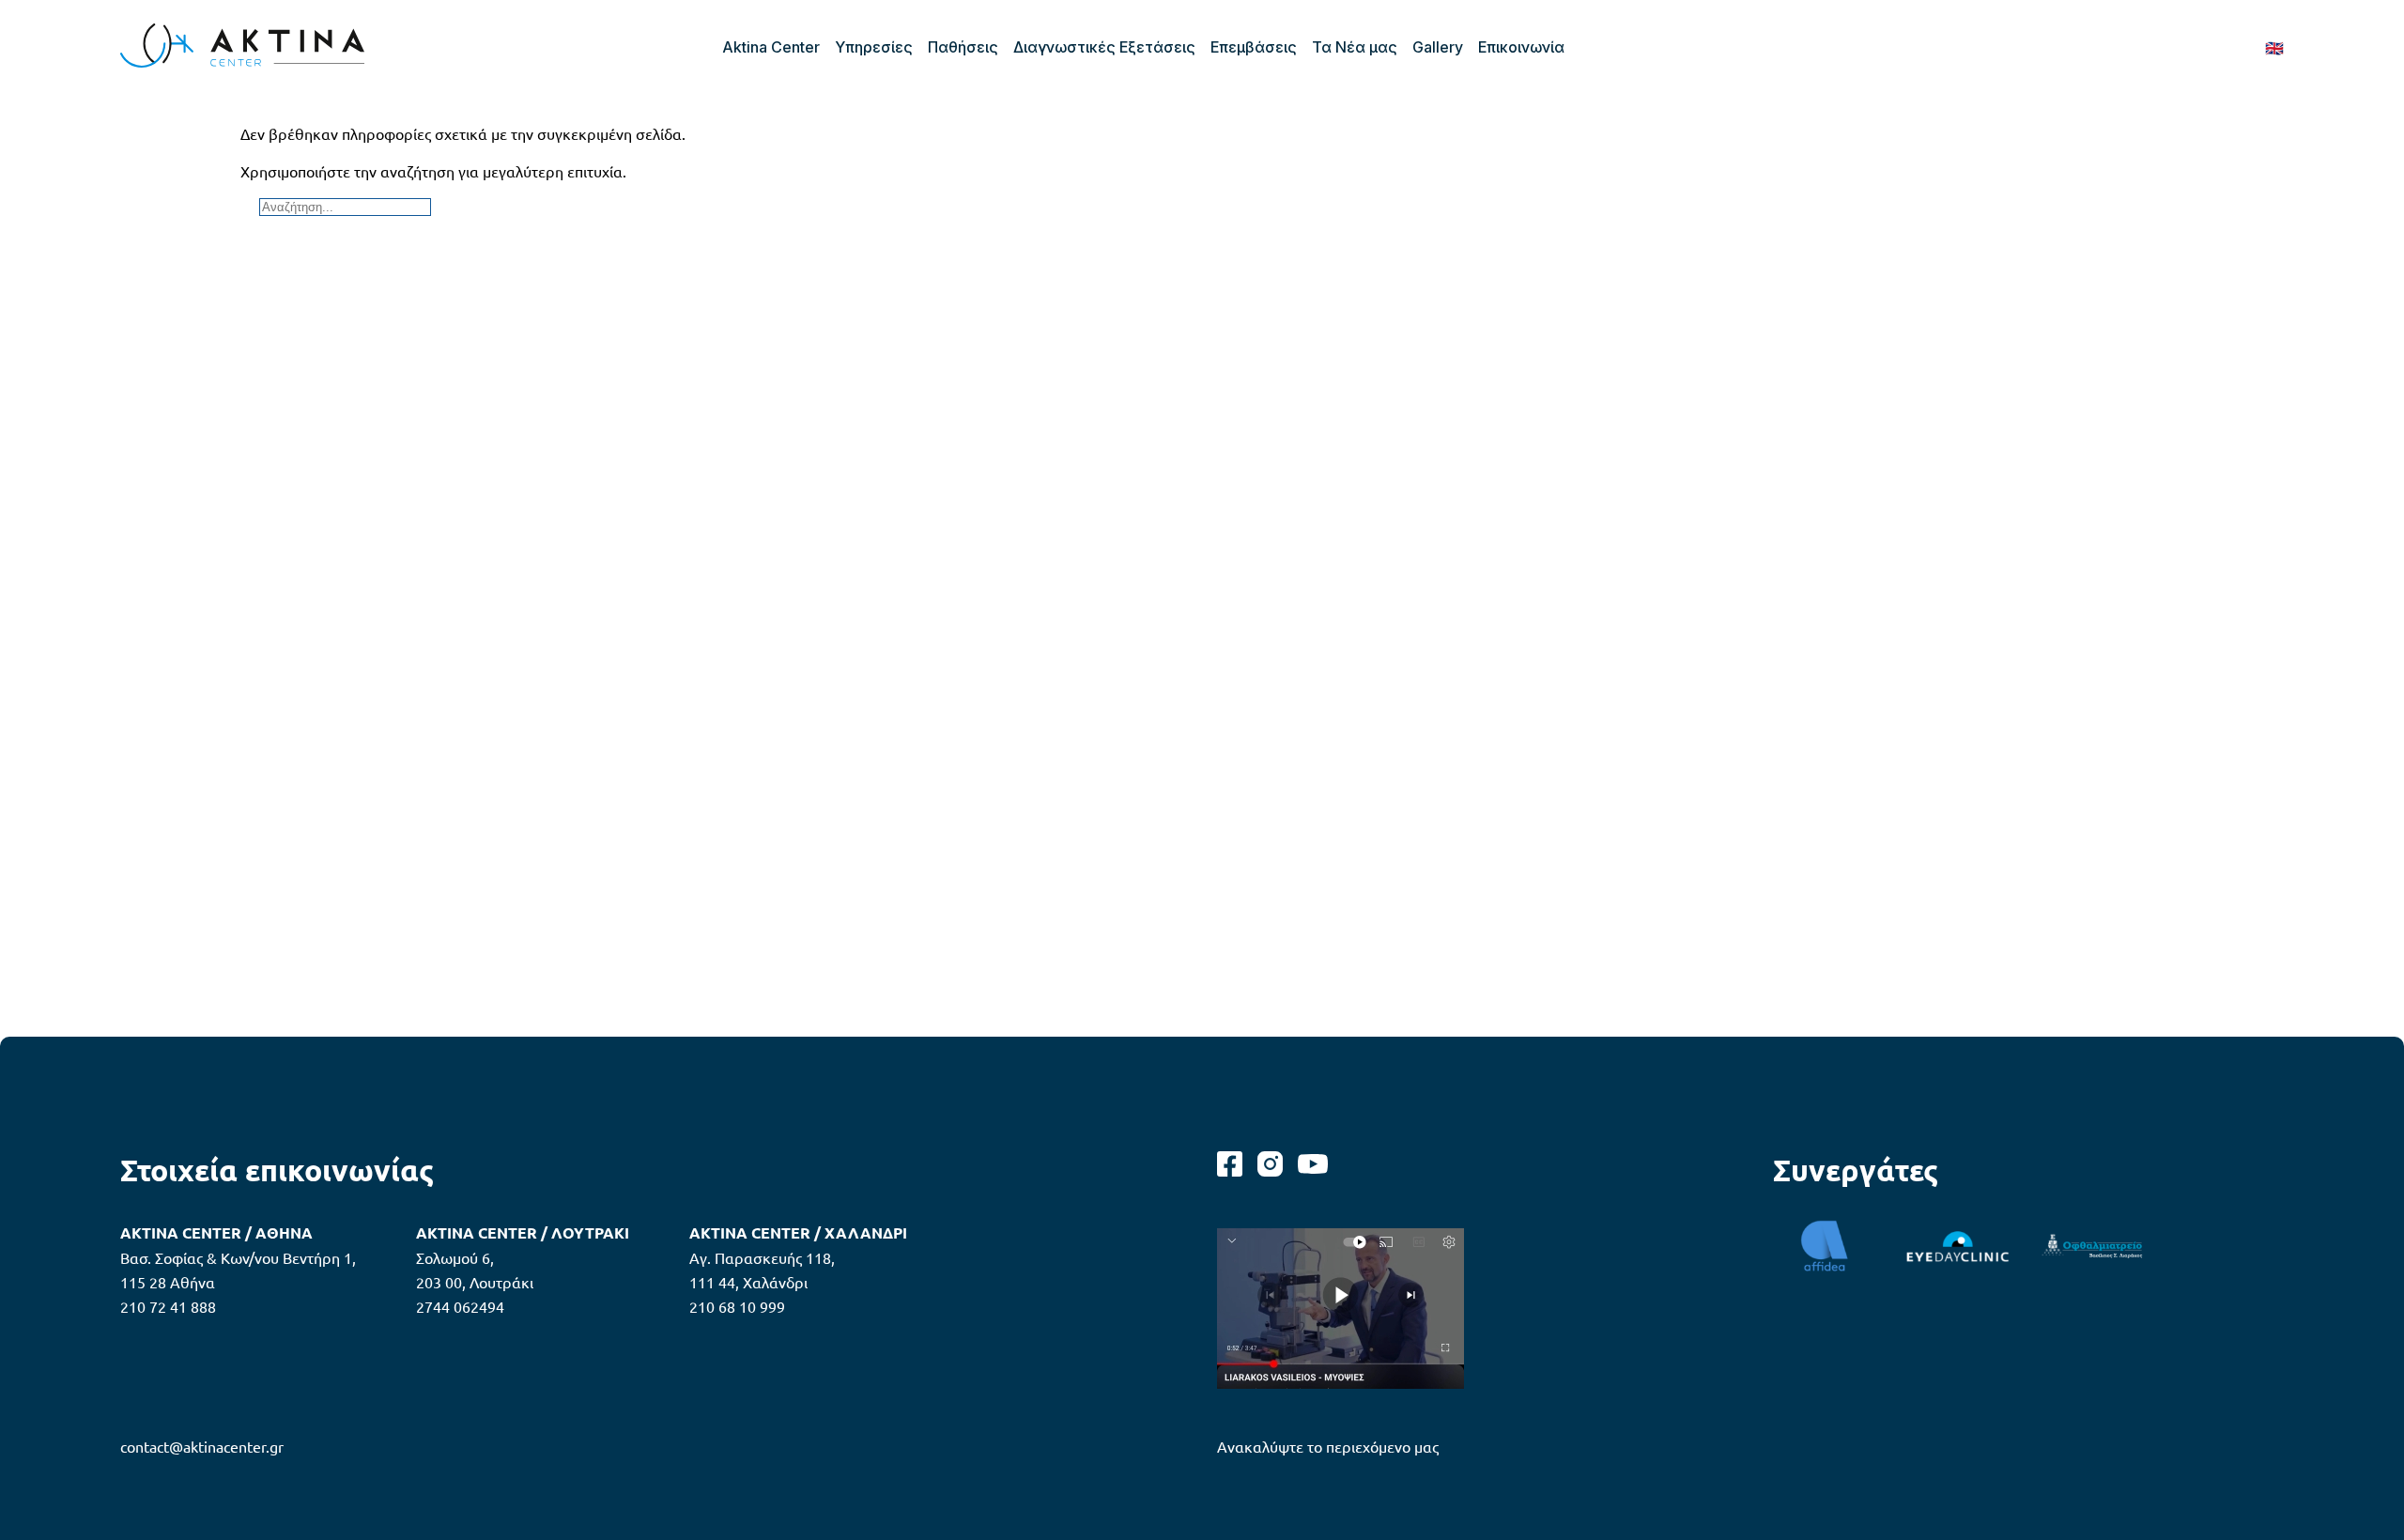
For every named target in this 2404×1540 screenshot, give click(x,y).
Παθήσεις (963, 47)
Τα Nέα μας (1355, 47)
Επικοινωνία (1521, 47)
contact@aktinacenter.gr (202, 1446)
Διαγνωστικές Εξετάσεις (1104, 47)
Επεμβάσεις (1254, 47)
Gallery (1438, 47)
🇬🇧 (2274, 47)
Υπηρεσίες (874, 47)
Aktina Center (771, 47)
